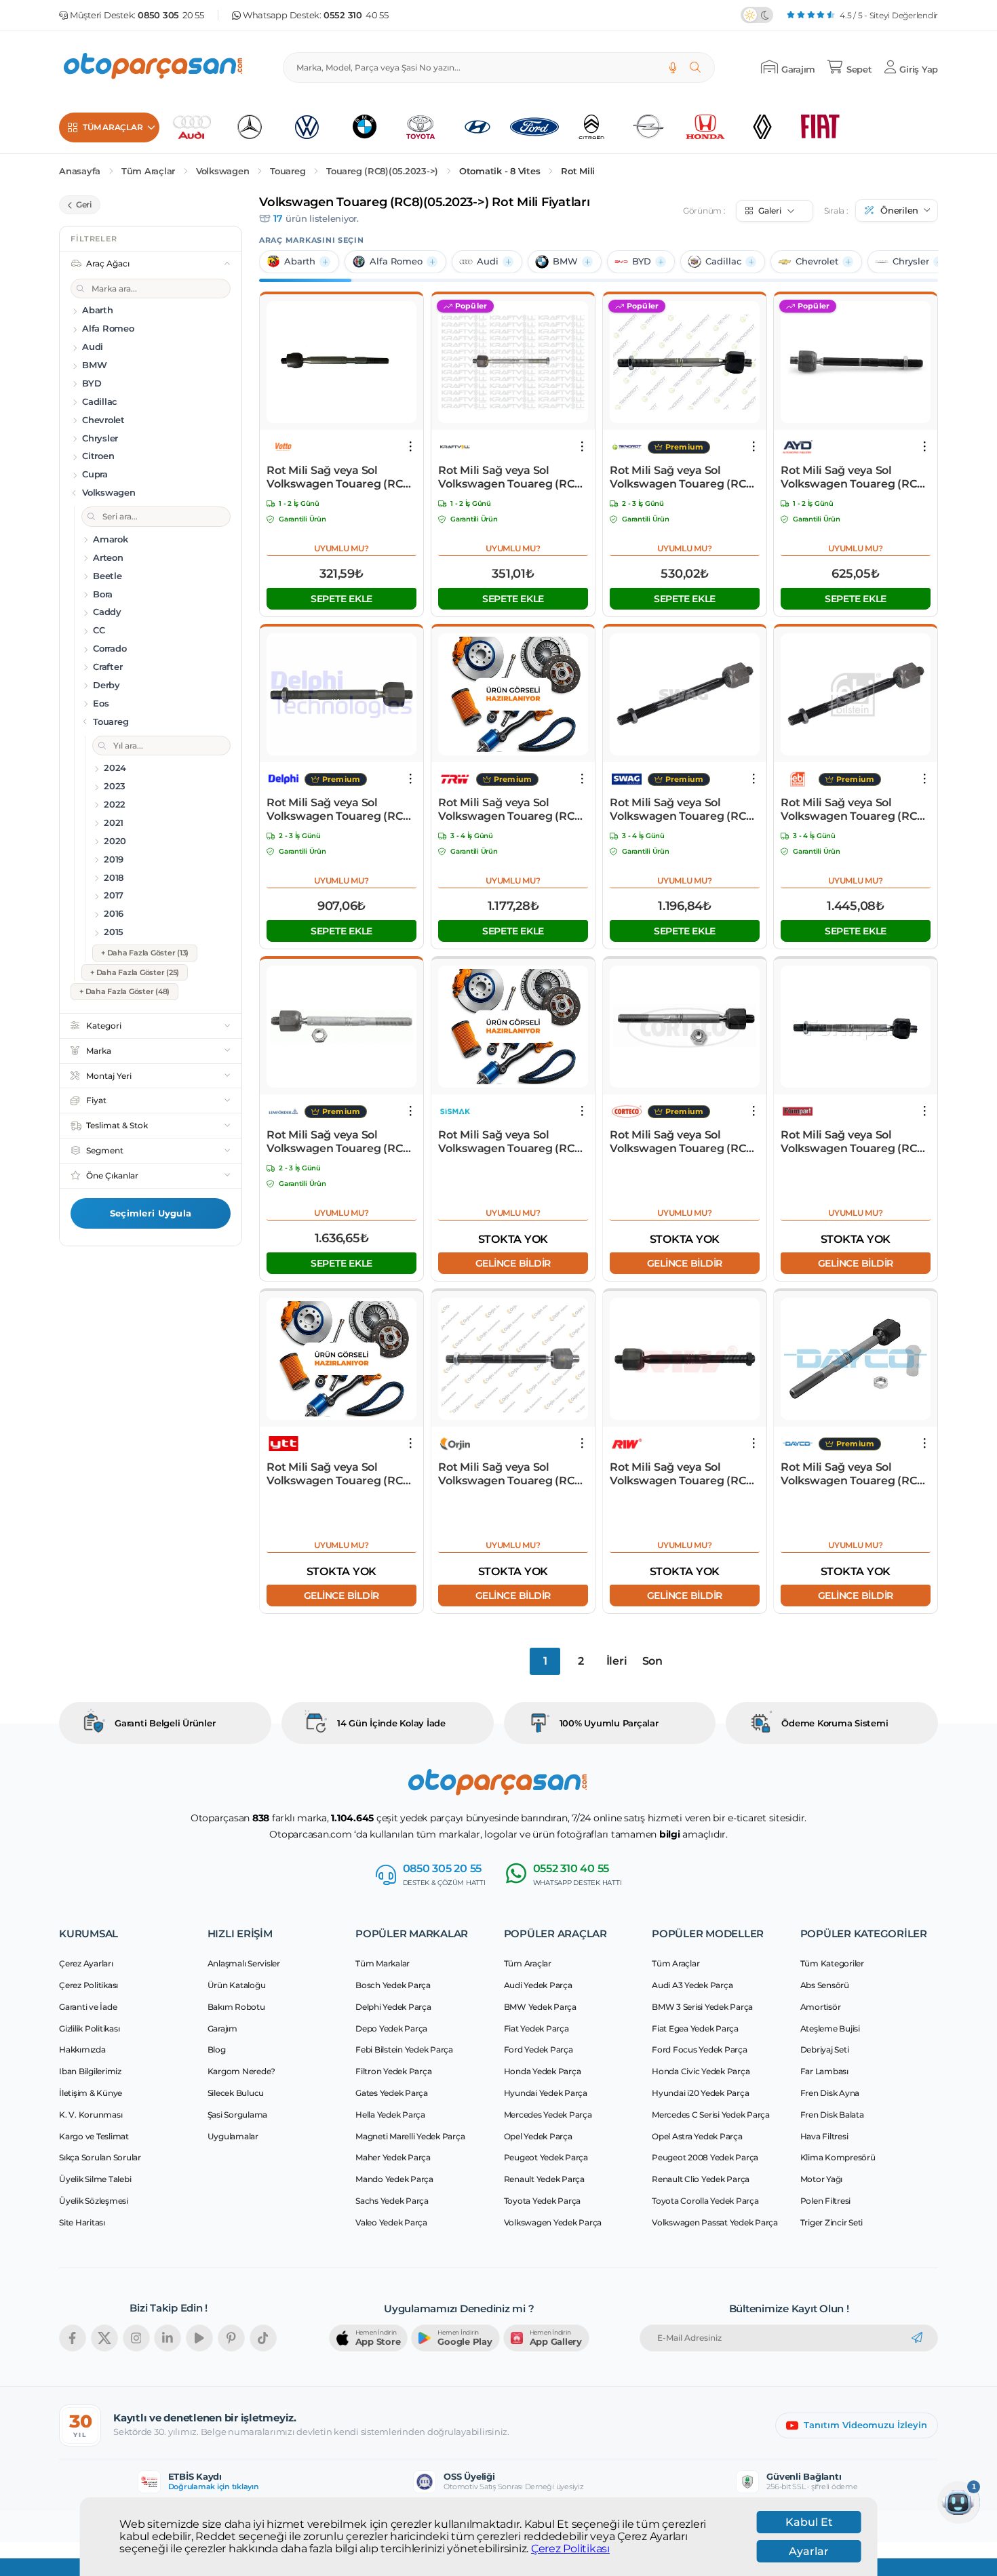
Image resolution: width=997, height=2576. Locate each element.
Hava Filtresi (824, 2136)
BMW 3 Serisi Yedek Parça (702, 2007)
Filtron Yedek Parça (393, 2071)
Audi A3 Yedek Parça (692, 1985)
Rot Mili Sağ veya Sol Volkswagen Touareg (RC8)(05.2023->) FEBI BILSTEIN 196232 (854, 810)
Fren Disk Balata (832, 2115)
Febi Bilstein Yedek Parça (404, 2049)
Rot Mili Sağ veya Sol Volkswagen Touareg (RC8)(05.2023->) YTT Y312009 (340, 1474)
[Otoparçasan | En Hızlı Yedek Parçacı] (154, 67)
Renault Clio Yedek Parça (701, 2179)
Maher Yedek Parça (393, 2157)
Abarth (300, 261)
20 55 (171, 15)
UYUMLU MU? (341, 548)
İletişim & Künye (91, 2093)
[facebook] (73, 2338)
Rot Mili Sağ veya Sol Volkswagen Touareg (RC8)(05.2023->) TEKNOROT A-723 (683, 477)
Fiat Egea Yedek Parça (695, 2028)
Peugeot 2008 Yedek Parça (705, 2157)
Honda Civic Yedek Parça (701, 2071)
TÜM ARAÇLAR (113, 127)
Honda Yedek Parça (543, 2071)
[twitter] (104, 2338)
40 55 (356, 15)
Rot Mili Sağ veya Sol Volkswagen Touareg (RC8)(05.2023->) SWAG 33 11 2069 (684, 810)
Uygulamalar (233, 2136)
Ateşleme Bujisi (830, 2028)
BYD (642, 261)
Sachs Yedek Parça (392, 2201)
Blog (217, 2049)
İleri (617, 1661)
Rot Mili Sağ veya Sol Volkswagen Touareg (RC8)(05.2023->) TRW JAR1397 (511, 810)
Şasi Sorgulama (238, 2115)
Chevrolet (817, 261)
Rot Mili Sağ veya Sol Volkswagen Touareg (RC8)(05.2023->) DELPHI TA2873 (340, 810)
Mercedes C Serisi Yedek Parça (711, 2115)
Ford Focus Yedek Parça (700, 2049)
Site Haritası (82, 2222)
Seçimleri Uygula (151, 1213)
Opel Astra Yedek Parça (697, 2136)
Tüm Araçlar (148, 171)
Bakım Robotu (236, 2007)
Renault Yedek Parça (544, 2179)
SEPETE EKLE (341, 599)
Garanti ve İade (88, 2007)
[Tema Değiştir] (757, 15)
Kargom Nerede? (242, 2071)
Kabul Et (809, 2522)
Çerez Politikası (570, 2549)
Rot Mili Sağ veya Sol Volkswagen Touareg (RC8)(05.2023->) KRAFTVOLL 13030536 (511, 477)
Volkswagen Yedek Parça (553, 2222)
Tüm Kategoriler (832, 1963)
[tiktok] (263, 2338)
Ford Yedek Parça (539, 2049)
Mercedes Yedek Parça (548, 2115)
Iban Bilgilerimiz (90, 2071)
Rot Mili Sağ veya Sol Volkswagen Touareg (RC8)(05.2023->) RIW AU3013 (683, 1474)
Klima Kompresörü (838, 2157)
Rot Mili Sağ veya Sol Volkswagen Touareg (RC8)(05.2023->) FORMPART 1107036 (854, 1142)
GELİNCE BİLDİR (513, 1263)
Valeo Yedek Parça (391, 2222)
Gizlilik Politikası (89, 2028)
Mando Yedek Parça (394, 2179)
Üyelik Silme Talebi (95, 2179)
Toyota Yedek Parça (543, 2201)
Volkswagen (223, 171)
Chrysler (911, 261)
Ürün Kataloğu (237, 1985)
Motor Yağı (822, 2179)
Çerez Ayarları (86, 1963)
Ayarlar (809, 2551)
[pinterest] (231, 2338)
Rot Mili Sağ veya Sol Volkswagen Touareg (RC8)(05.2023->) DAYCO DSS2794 (854, 1474)
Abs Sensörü (825, 1985)
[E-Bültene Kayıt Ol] (917, 2338)
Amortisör (821, 2007)
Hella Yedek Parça (390, 2115)
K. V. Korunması (91, 2115)
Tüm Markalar (383, 1963)
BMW (565, 261)
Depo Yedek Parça (391, 2028)
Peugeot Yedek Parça (546, 2157)
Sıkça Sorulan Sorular (100, 2157)
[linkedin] (168, 2338)
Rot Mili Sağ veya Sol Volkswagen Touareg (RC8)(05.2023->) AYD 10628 (854, 477)
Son (652, 1661)
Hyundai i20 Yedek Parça (700, 2093)
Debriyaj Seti (825, 2049)
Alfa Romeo (396, 261)
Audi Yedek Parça (538, 1985)
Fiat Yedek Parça (536, 2028)
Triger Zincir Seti (832, 2222)
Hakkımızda (82, 2049)
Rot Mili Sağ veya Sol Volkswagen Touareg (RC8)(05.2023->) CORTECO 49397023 (683, 1142)
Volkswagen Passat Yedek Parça (715, 2222)
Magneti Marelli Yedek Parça (410, 2136)
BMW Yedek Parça (540, 2007)
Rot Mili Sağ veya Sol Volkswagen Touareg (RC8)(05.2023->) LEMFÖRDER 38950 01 (340, 1142)
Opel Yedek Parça (538, 2136)
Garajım (222, 2028)
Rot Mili (578, 171)
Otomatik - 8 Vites (500, 171)
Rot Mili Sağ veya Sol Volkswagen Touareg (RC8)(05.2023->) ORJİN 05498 (511, 1474)
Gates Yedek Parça (392, 2093)
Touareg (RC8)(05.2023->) (382, 171)
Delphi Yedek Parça (393, 2007)
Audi (488, 261)
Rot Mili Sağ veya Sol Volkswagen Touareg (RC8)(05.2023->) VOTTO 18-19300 (340, 477)
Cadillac (723, 261)
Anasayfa (80, 171)
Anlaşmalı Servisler (244, 1963)
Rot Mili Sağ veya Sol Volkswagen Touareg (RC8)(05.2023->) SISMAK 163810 (511, 1142)
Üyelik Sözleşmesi (94, 2201)
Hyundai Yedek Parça (546, 2093)
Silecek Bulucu (236, 2093)
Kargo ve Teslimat (94, 2136)
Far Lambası (824, 2071)
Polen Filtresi (826, 2201)
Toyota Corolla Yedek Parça (705, 2201)
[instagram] (136, 2338)
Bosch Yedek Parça (393, 1985)
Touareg (288, 171)
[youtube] (199, 2338)
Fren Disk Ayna (830, 2093)
